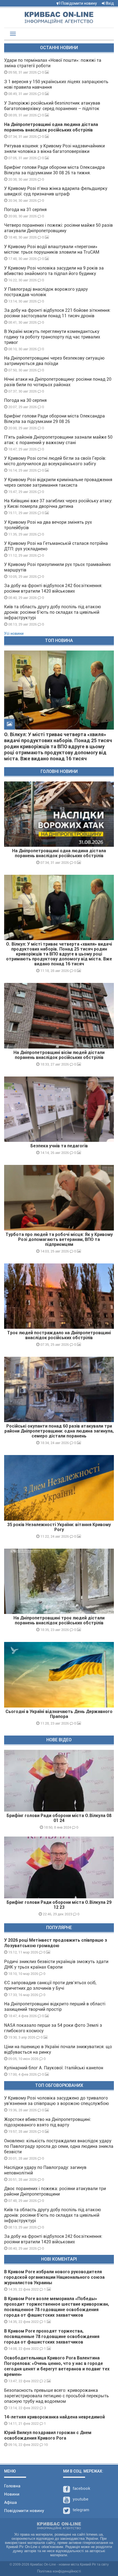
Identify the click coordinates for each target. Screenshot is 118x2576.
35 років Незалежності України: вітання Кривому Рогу (59, 1527)
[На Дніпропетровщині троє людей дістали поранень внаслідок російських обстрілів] (59, 1581)
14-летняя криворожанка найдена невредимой (54, 2417)
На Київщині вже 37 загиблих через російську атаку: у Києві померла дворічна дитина (58, 504)
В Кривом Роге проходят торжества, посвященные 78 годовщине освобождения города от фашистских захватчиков (52, 2337)
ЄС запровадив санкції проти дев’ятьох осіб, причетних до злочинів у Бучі (50, 1985)
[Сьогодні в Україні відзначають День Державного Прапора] (59, 1675)
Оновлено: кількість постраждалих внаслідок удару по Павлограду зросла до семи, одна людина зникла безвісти (59, 2146)
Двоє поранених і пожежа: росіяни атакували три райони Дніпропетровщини (55, 2191)
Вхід (109, 3)
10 (45, 2445)
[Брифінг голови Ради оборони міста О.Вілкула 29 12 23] (59, 1867)
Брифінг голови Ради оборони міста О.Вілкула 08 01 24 (59, 1818)
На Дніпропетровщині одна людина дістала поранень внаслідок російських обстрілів (51, 127)
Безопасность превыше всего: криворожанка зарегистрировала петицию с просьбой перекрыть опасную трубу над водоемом (57, 2396)
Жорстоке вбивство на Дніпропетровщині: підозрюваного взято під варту (48, 2122)
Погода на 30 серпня (25, 400)
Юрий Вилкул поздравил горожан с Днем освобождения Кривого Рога (48, 2435)
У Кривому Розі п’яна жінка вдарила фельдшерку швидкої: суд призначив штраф (56, 191)
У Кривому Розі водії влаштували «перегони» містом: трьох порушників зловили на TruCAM (52, 249)
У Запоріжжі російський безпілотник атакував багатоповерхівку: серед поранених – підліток (52, 106)
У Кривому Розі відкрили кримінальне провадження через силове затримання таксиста (58, 482)
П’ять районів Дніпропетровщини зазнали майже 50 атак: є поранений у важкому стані (58, 440)
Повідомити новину (79, 3)
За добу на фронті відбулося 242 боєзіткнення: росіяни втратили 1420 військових (53, 588)
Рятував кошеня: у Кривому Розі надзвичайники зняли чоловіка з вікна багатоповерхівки (54, 149)
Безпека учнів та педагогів (59, 1146)
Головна (12, 2486)
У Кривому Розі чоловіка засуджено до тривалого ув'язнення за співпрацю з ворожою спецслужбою (57, 2101)
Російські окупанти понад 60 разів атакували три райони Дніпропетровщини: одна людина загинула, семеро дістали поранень (59, 1431)
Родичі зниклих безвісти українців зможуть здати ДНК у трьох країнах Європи (56, 1964)
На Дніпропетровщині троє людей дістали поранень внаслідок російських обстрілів (59, 1620)
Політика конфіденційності (59, 2571)
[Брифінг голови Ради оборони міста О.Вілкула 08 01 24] (59, 1781)
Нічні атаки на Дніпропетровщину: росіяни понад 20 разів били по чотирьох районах (58, 382)
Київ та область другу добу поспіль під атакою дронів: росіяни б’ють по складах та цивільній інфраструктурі (53, 612)
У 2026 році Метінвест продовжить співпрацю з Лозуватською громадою (56, 1943)
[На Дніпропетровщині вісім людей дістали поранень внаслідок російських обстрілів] (59, 1016)
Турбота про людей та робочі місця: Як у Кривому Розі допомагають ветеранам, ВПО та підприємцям (59, 1239)
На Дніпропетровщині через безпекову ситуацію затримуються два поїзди (54, 361)
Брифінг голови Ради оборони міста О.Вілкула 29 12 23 (59, 1905)
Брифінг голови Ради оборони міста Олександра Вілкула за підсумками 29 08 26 (54, 419)
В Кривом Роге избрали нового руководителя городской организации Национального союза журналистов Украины (54, 2277)
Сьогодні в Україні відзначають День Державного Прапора (59, 1714)
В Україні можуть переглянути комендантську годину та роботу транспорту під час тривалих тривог (52, 337)
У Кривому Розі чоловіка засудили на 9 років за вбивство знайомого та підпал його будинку (54, 271)
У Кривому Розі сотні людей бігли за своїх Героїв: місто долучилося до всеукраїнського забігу (55, 461)
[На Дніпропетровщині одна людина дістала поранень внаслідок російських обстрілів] (59, 814)
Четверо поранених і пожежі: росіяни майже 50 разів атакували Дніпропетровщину (58, 228)
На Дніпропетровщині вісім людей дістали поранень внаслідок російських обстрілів (59, 1055)
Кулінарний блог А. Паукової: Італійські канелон (54, 2068)
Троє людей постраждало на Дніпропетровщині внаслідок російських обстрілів (59, 1335)
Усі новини (14, 634)
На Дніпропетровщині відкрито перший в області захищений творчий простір (55, 2007)
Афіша (10, 2502)
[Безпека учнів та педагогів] (59, 1109)
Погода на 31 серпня (25, 210)
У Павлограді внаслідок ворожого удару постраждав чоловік (46, 292)
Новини (12, 2494)
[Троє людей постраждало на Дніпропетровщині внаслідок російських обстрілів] (59, 1296)
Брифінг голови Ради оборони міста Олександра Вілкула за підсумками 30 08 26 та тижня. (54, 170)
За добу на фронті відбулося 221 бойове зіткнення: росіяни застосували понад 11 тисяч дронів (57, 313)
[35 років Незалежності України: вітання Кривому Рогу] (59, 1488)
